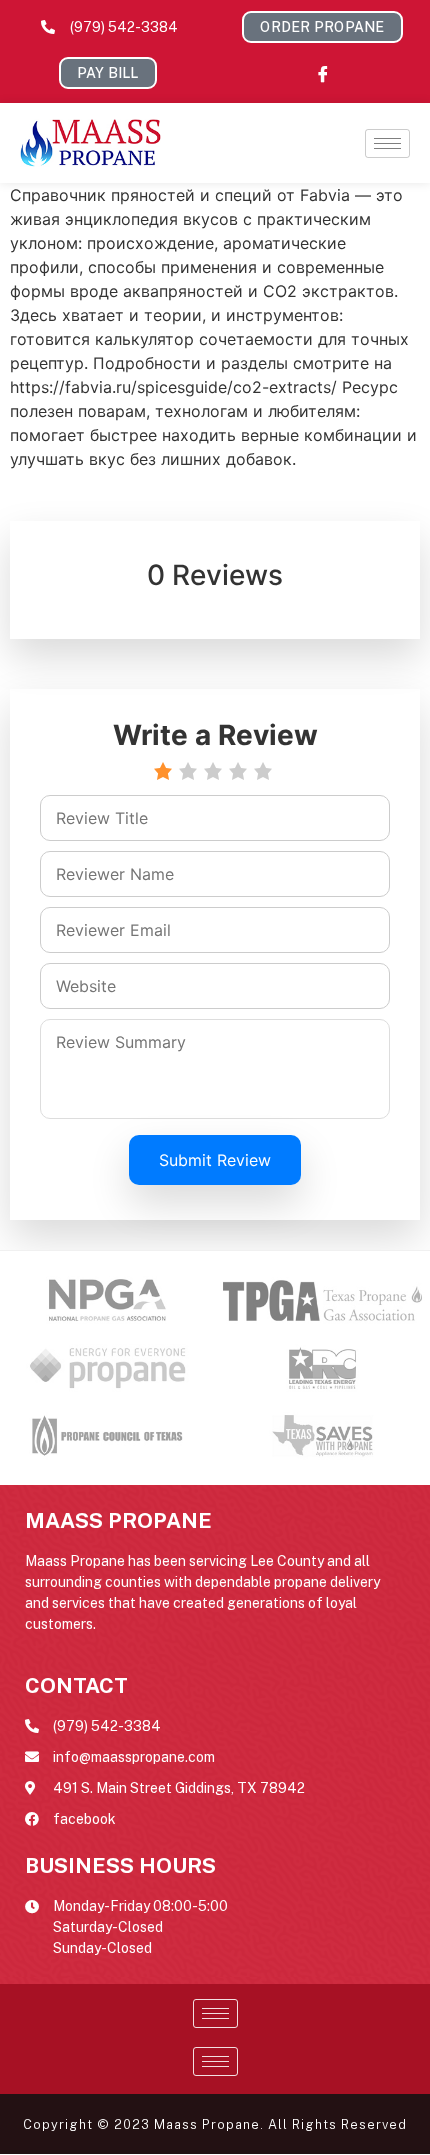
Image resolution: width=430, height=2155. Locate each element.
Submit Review (215, 1160)
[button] (322, 27)
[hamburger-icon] (387, 143)
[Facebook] (323, 73)
